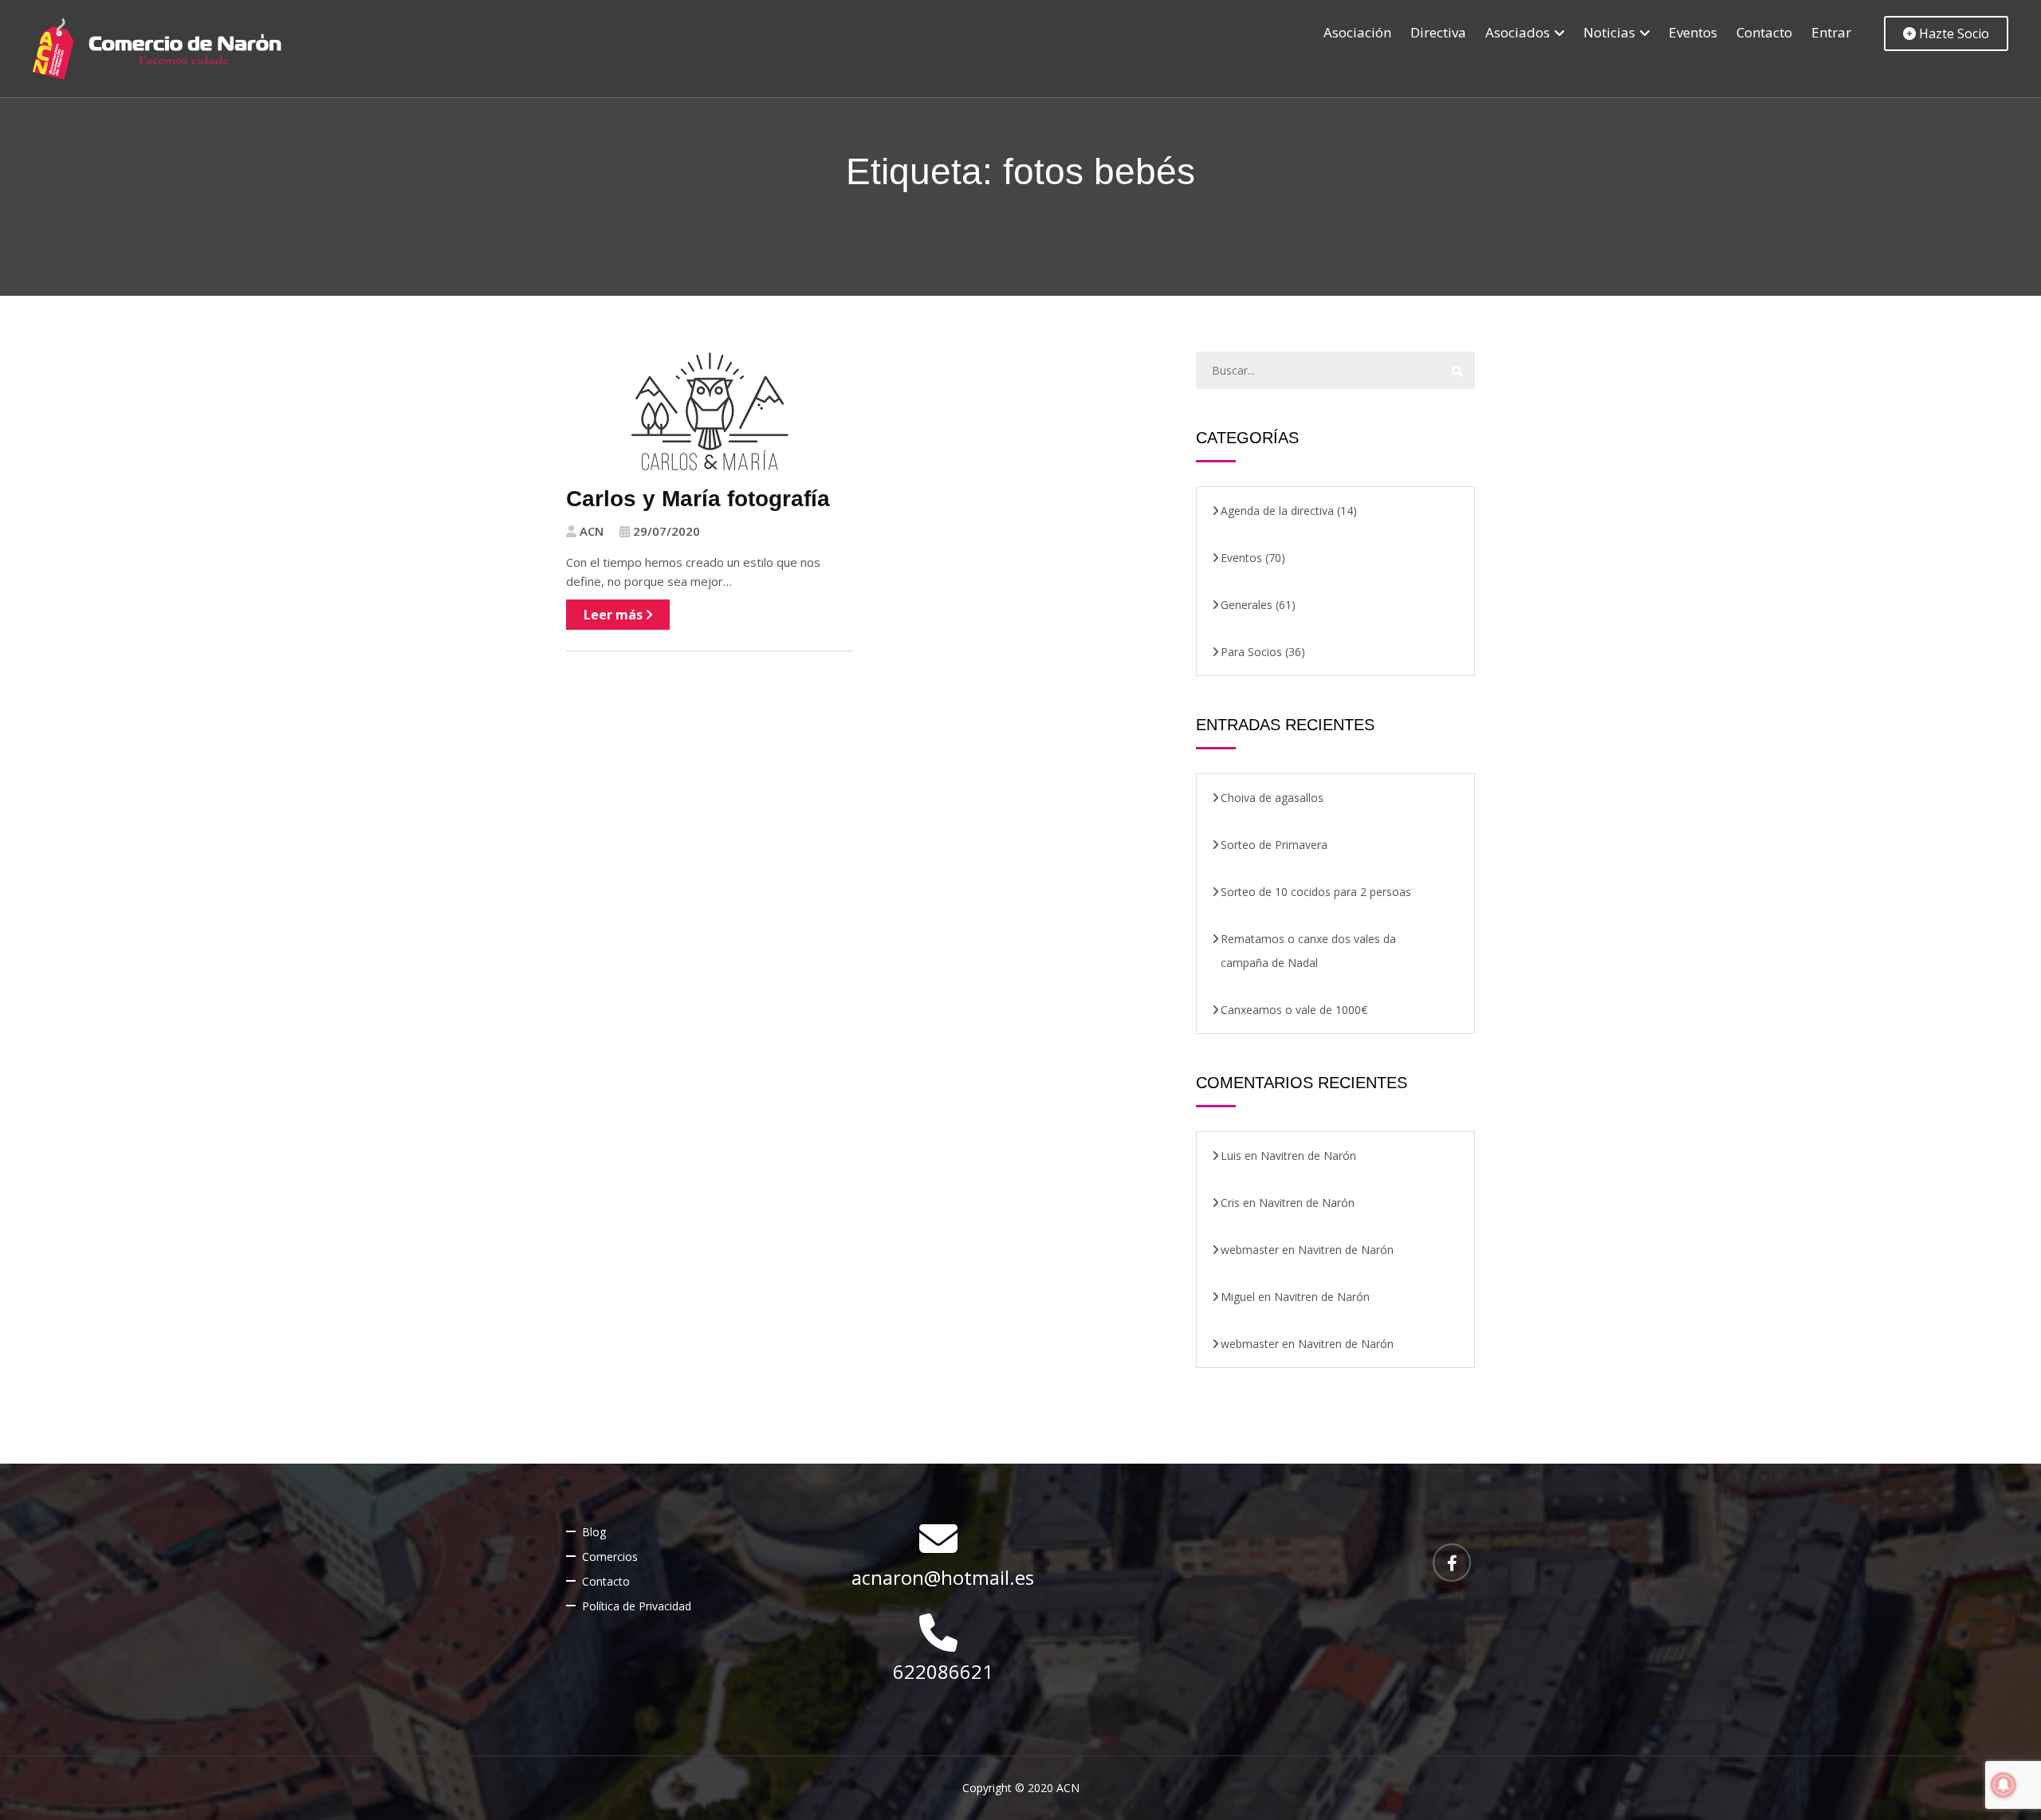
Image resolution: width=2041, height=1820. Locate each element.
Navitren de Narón (1308, 1156)
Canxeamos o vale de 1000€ (1294, 1010)
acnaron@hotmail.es (943, 1577)
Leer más (615, 615)
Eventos (1693, 32)
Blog (594, 1532)
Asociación (1357, 32)
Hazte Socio (1953, 33)
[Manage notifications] (2004, 1785)
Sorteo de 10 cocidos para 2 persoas (1316, 892)
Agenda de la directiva (1277, 511)
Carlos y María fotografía (698, 499)
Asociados (1518, 32)
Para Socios (1251, 652)
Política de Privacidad (637, 1606)
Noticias (1609, 32)
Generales (1247, 605)
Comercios (610, 1557)
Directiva (1438, 32)
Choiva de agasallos (1272, 798)
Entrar (1831, 32)
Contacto (1764, 32)
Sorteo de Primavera (1274, 845)
